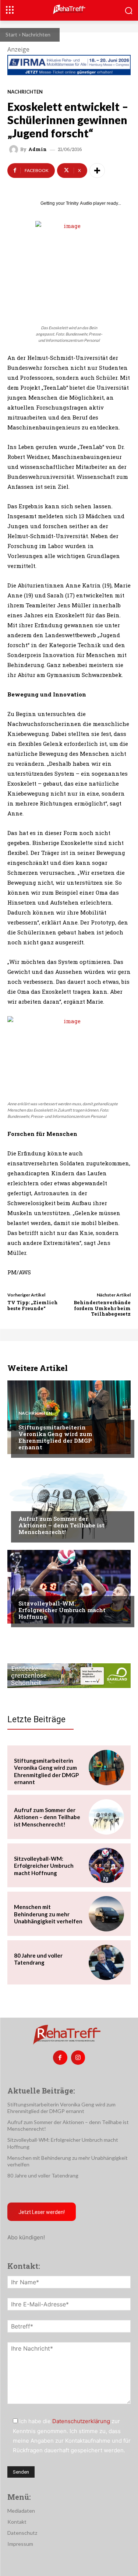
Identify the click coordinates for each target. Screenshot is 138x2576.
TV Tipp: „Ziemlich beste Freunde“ (33, 1305)
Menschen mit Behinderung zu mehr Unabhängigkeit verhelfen (48, 1914)
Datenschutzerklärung (81, 2421)
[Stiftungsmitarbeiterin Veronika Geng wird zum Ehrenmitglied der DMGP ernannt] (69, 1417)
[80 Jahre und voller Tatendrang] (106, 1962)
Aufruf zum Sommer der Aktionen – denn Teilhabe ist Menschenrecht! (61, 1525)
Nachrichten (36, 34)
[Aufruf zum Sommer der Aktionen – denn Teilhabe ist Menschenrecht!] (69, 1502)
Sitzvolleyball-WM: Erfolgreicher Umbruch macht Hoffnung (62, 1610)
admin (38, 149)
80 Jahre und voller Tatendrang (38, 1959)
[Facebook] (60, 2057)
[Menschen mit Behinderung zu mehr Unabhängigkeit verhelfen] (106, 1914)
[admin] (15, 150)
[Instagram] (78, 2057)
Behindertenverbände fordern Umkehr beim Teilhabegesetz (102, 1308)
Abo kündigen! (26, 2237)
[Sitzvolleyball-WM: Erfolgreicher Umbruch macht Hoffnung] (69, 1587)
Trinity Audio (79, 203)
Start (11, 34)
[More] (97, 171)
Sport (26, 1589)
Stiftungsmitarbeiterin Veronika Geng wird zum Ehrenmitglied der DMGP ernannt (55, 1437)
